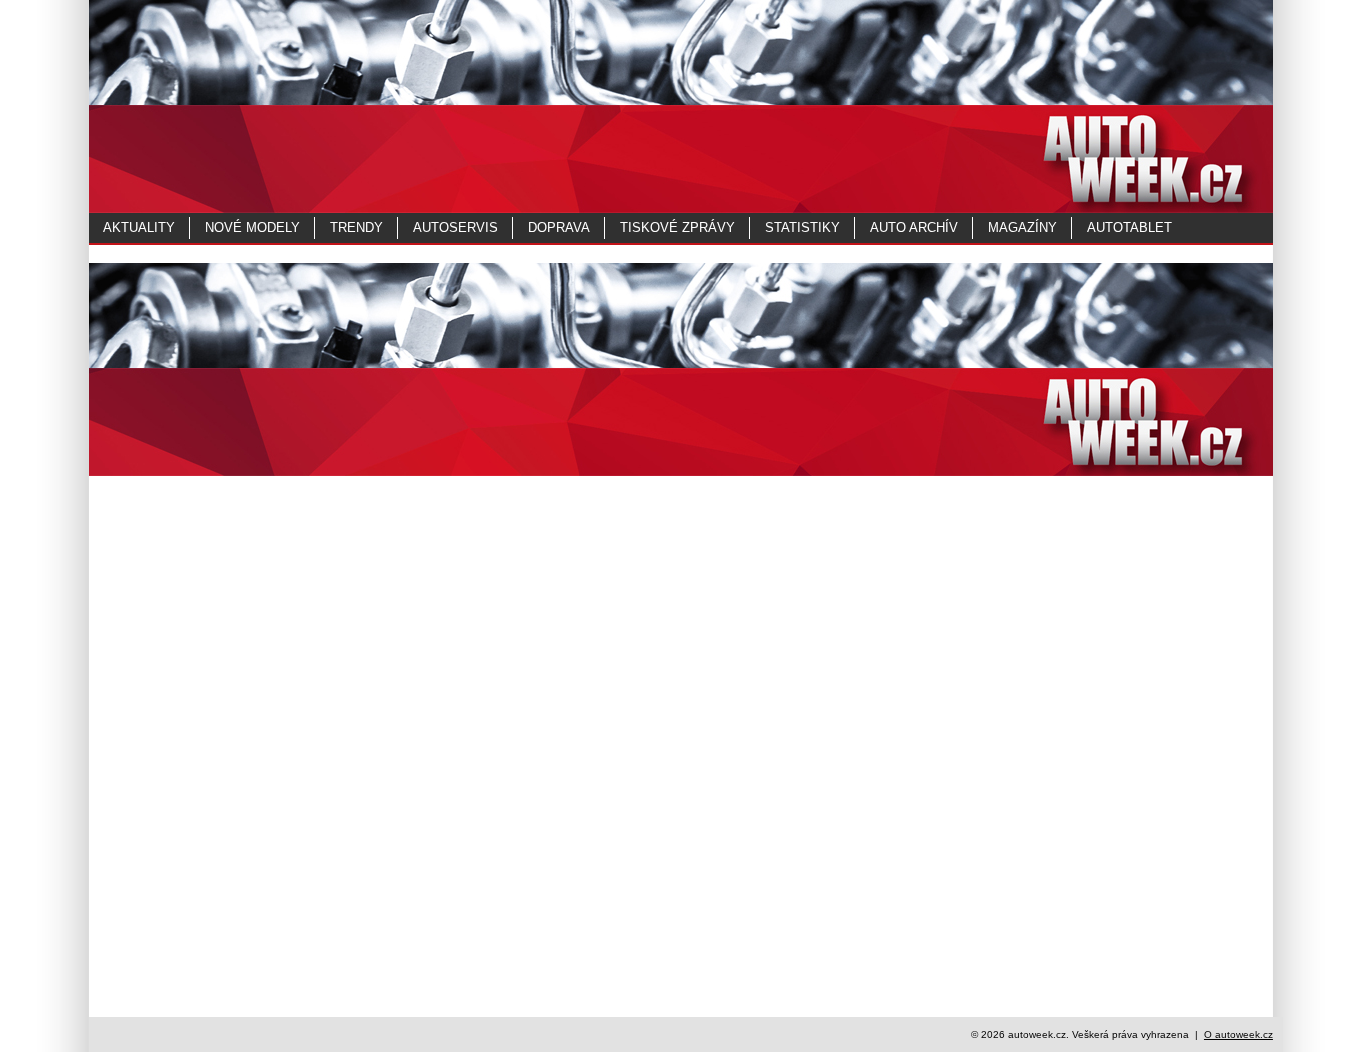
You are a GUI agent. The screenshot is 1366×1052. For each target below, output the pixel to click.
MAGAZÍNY (1022, 227)
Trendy (356, 227)
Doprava (559, 227)
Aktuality (139, 227)
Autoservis (455, 227)
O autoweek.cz (1238, 1034)
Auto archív (914, 227)
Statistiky (802, 227)
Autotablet (1129, 227)
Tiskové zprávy (677, 227)
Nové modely (252, 227)
